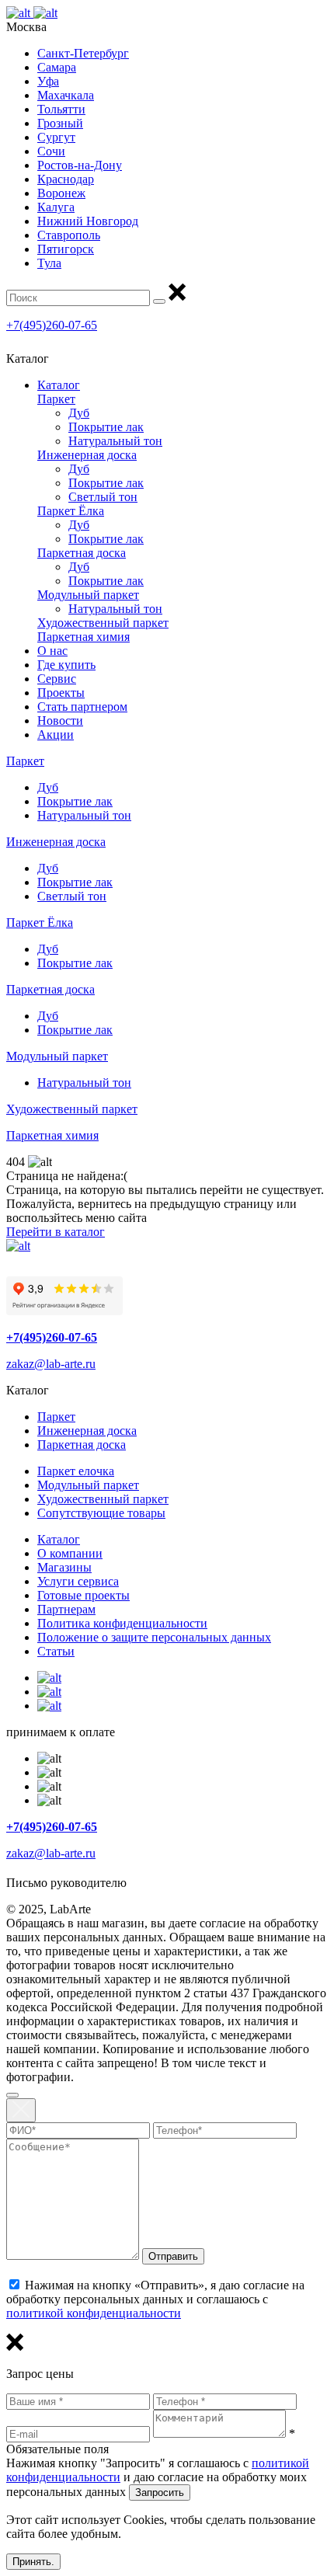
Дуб (79, 413)
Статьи (56, 1651)
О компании (70, 1553)
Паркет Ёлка (71, 511)
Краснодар (66, 179)
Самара (57, 67)
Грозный (60, 123)
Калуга (56, 207)
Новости (60, 721)
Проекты (61, 693)
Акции (56, 735)
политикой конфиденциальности (94, 2313)
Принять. (33, 2562)
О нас (52, 651)
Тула (49, 263)
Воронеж (61, 193)
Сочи (51, 151)
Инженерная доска (87, 455)
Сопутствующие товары (101, 1513)
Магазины (64, 1567)
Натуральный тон (115, 441)
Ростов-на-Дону (80, 165)
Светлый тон (103, 497)
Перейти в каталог (56, 1232)
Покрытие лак (106, 427)
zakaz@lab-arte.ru (51, 1364)
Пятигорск (66, 249)
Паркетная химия (83, 637)
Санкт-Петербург (83, 53)
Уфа (48, 81)
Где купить (66, 665)
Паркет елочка (76, 1471)
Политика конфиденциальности (122, 1623)
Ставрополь (69, 235)
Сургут (56, 137)
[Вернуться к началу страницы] (12, 2095)
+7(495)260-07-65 (52, 325)
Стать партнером (82, 707)
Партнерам (66, 1609)
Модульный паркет (88, 595)
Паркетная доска (82, 553)
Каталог (59, 385)
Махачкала (66, 95)
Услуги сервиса (78, 1581)
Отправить (173, 2256)
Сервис (57, 679)
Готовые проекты (83, 1595)
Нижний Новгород (88, 221)
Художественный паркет (103, 623)
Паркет (56, 399)
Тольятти (61, 109)
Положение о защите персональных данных (154, 1637)
